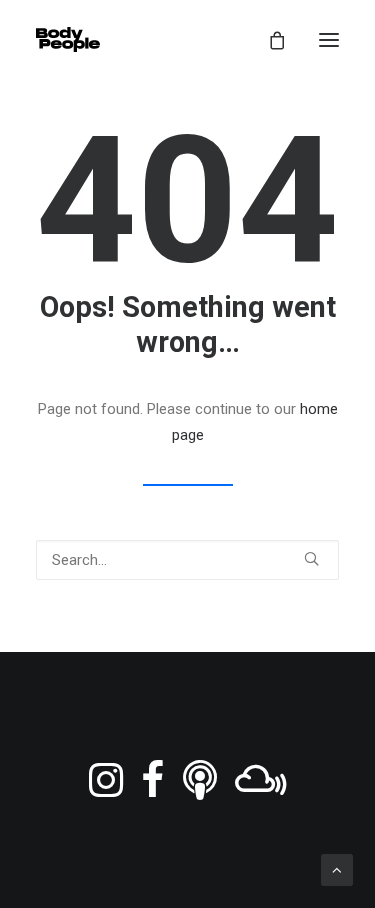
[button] (329, 39)
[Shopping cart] (268, 40)
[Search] (187, 560)
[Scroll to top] (337, 869)
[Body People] (68, 39)
